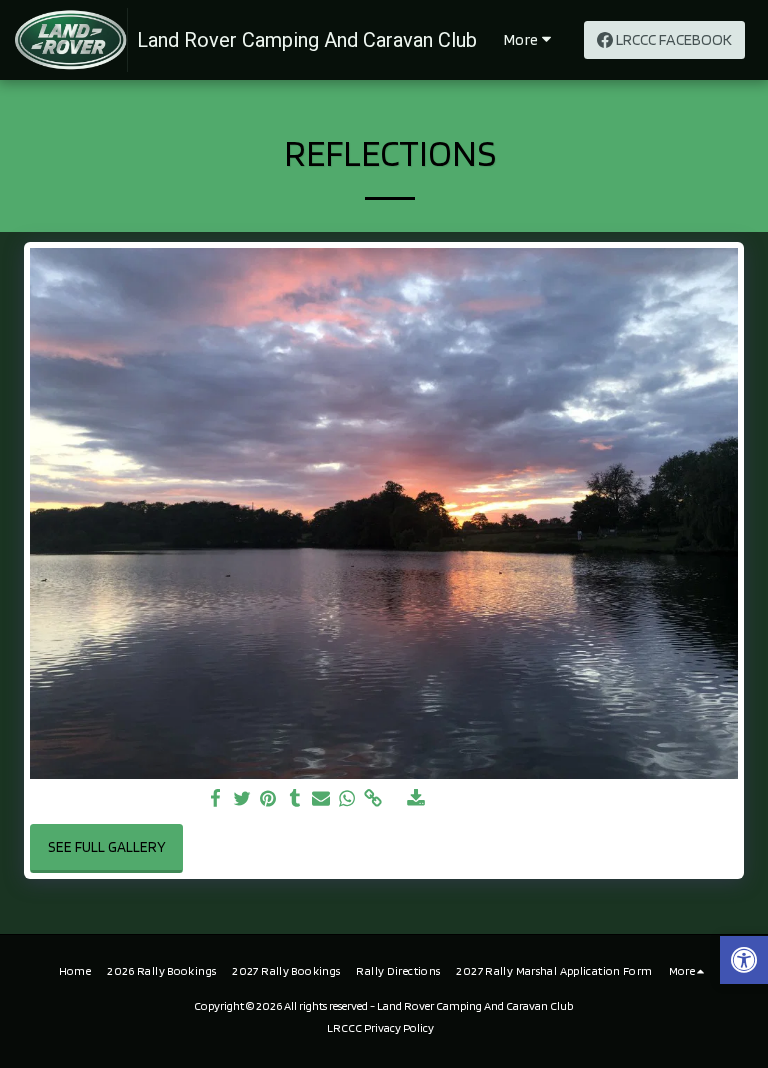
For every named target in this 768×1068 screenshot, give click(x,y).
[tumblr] (294, 799)
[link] (373, 799)
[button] (744, 962)
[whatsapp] (347, 799)
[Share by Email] (321, 799)
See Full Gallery (107, 847)
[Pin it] (268, 799)
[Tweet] (242, 799)
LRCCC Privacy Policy (380, 1027)
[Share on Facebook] (216, 799)
